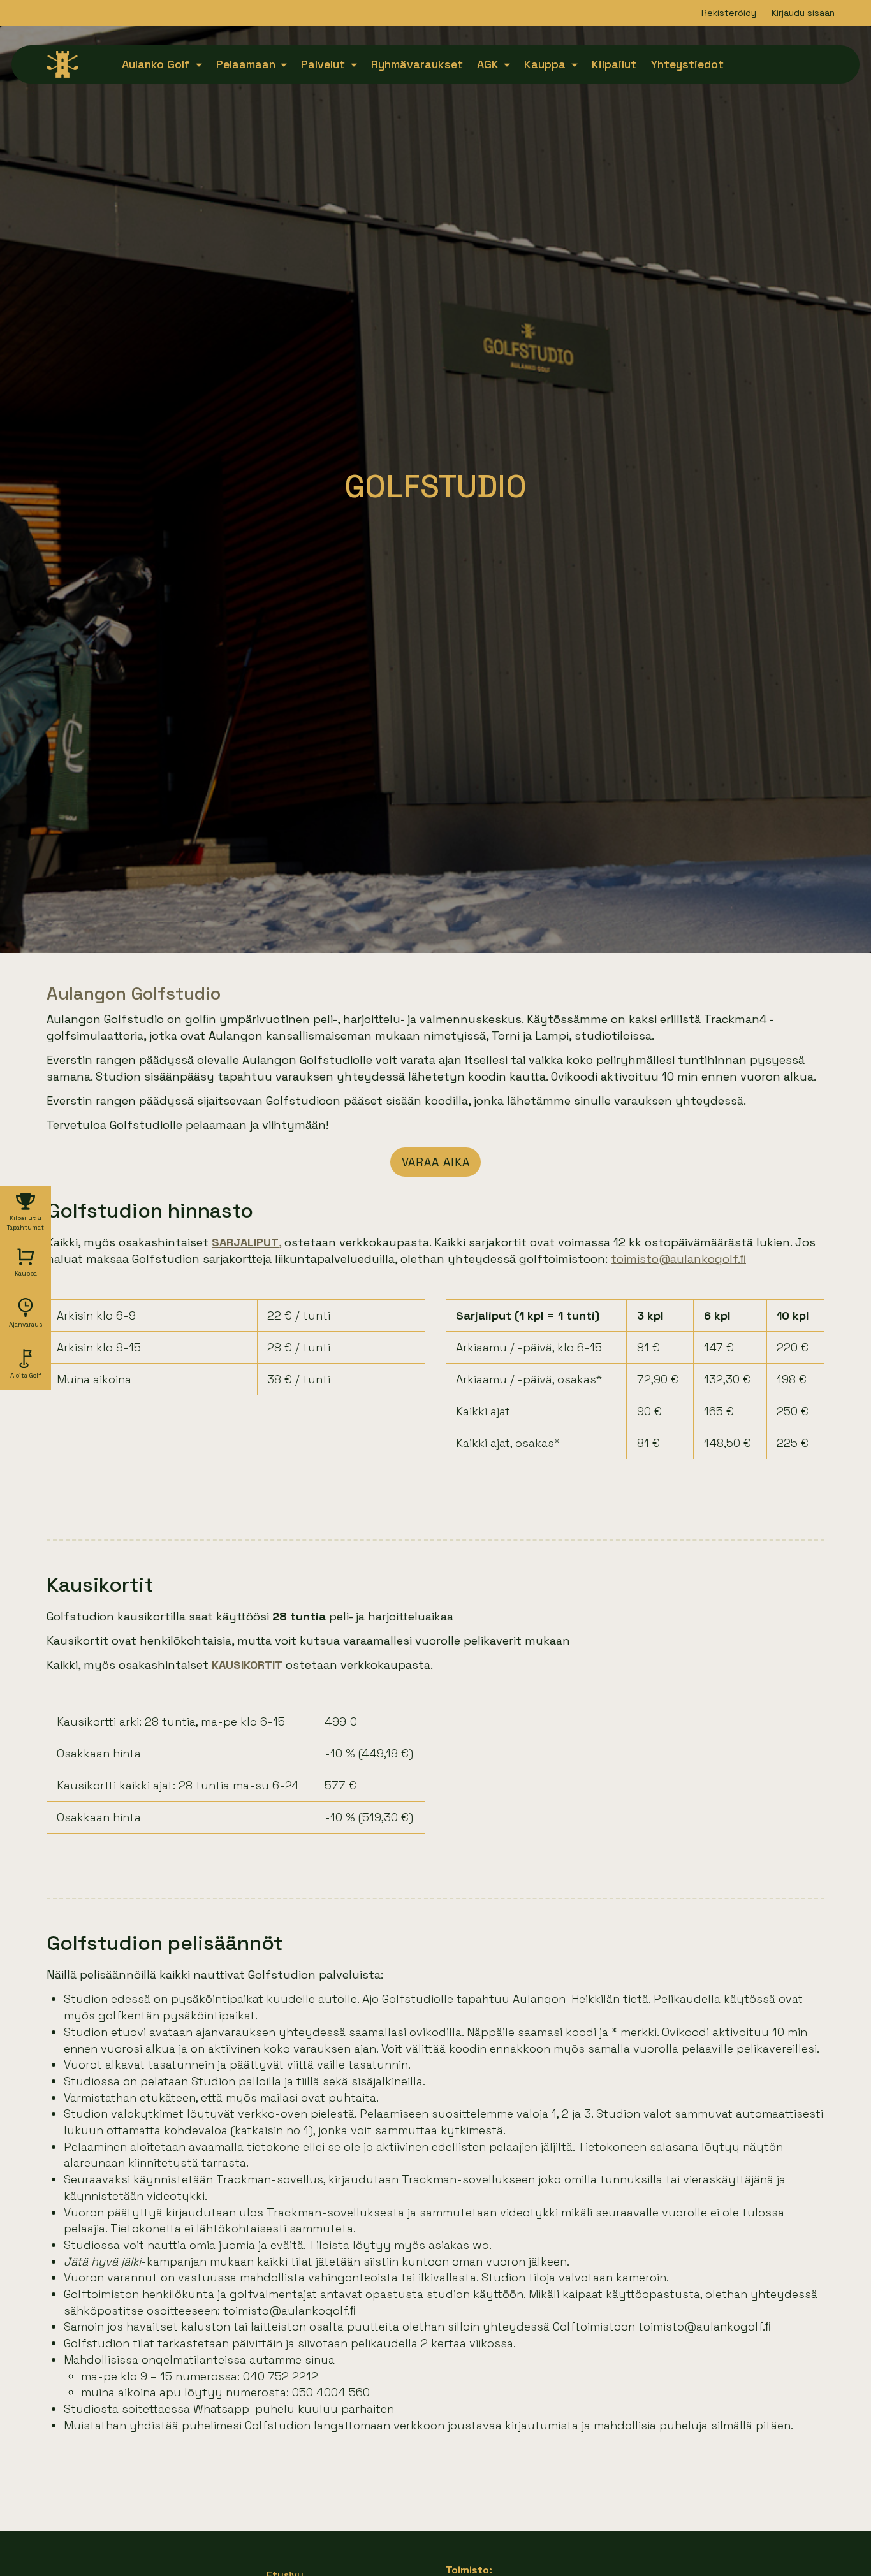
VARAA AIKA (436, 1162)
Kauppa (546, 64)
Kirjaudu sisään (803, 13)
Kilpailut (614, 64)
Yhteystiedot (687, 64)
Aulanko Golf (157, 64)
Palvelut (325, 64)
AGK (489, 64)
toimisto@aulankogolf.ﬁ (678, 1259)
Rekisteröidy (729, 13)
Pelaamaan (247, 64)
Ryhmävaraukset (417, 64)
